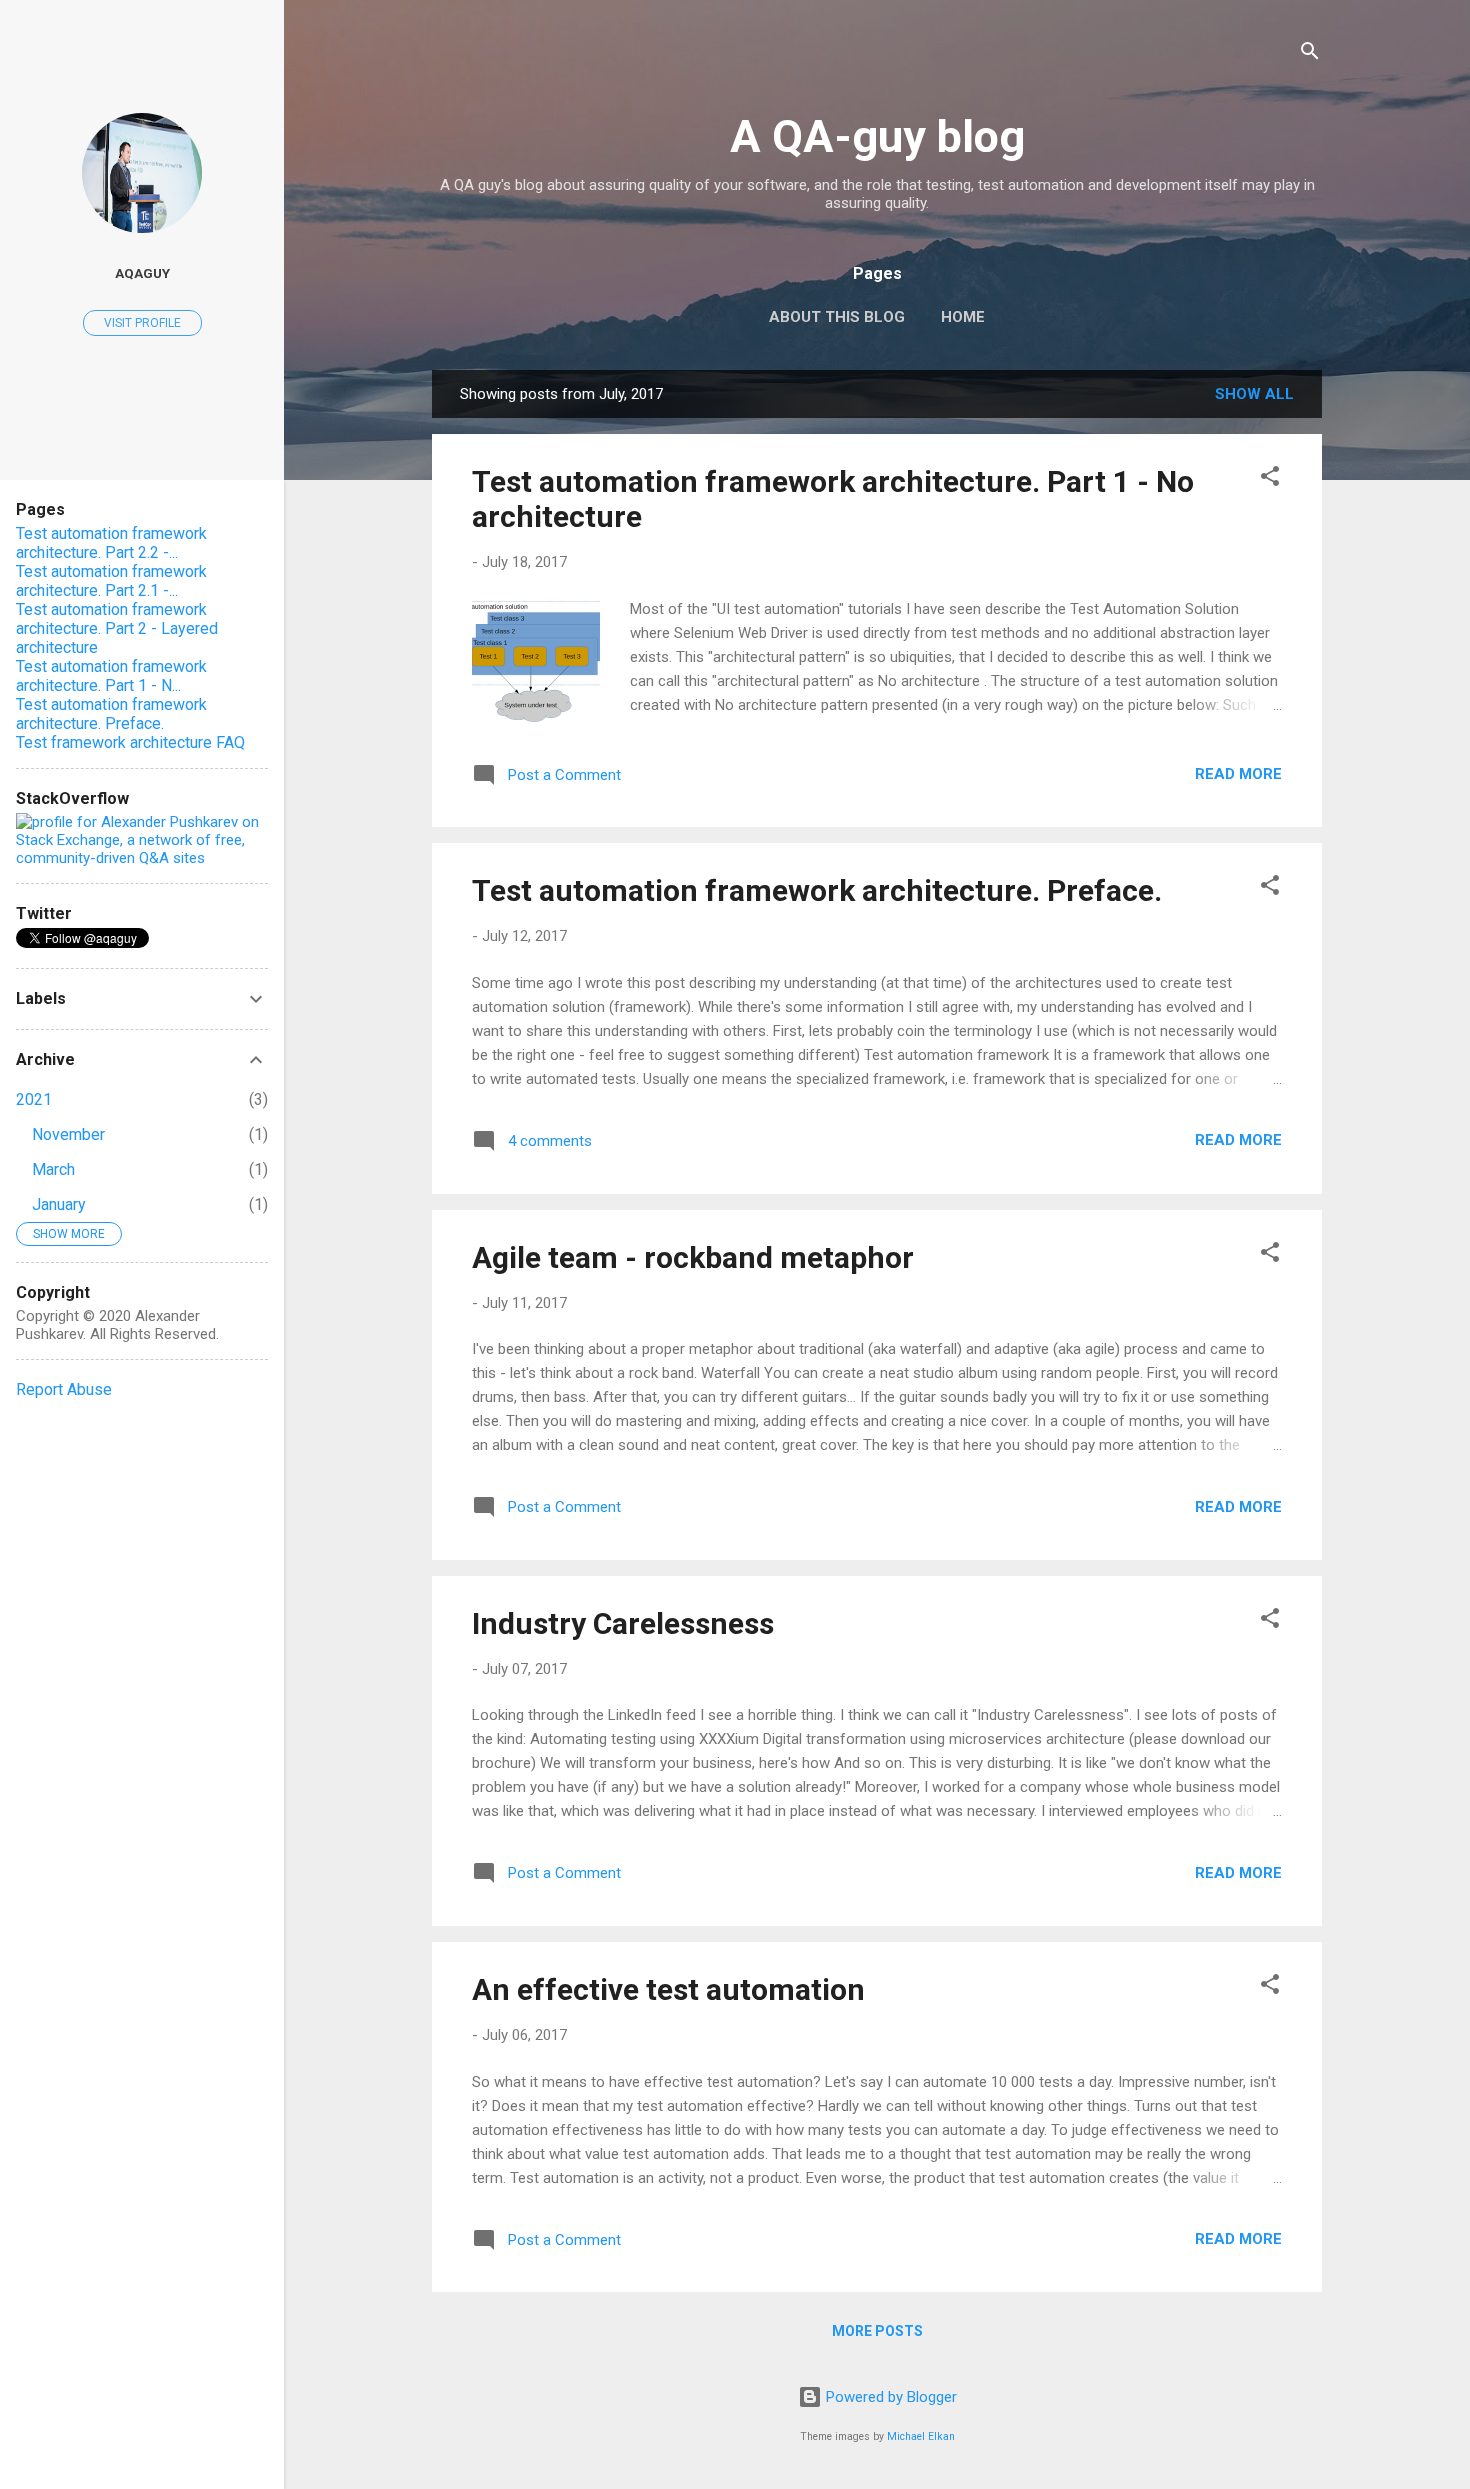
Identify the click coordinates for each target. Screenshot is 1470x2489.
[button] (1270, 479)
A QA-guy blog (877, 136)
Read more (1238, 774)
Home (963, 317)
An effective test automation (668, 1989)
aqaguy (142, 273)
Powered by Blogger (889, 2397)
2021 (34, 1099)
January (59, 1204)
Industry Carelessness (623, 1623)
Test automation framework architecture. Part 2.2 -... (111, 543)
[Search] (1310, 54)
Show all (1254, 394)
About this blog (837, 317)
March (53, 1169)
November (68, 1134)
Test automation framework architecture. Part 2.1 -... (111, 581)
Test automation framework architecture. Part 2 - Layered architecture (117, 628)
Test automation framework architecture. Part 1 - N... (111, 676)
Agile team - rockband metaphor (693, 1257)
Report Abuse (64, 1389)
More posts (877, 2331)
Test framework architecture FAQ (130, 742)
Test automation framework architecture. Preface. (817, 890)
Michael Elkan (921, 2436)
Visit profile (142, 323)
